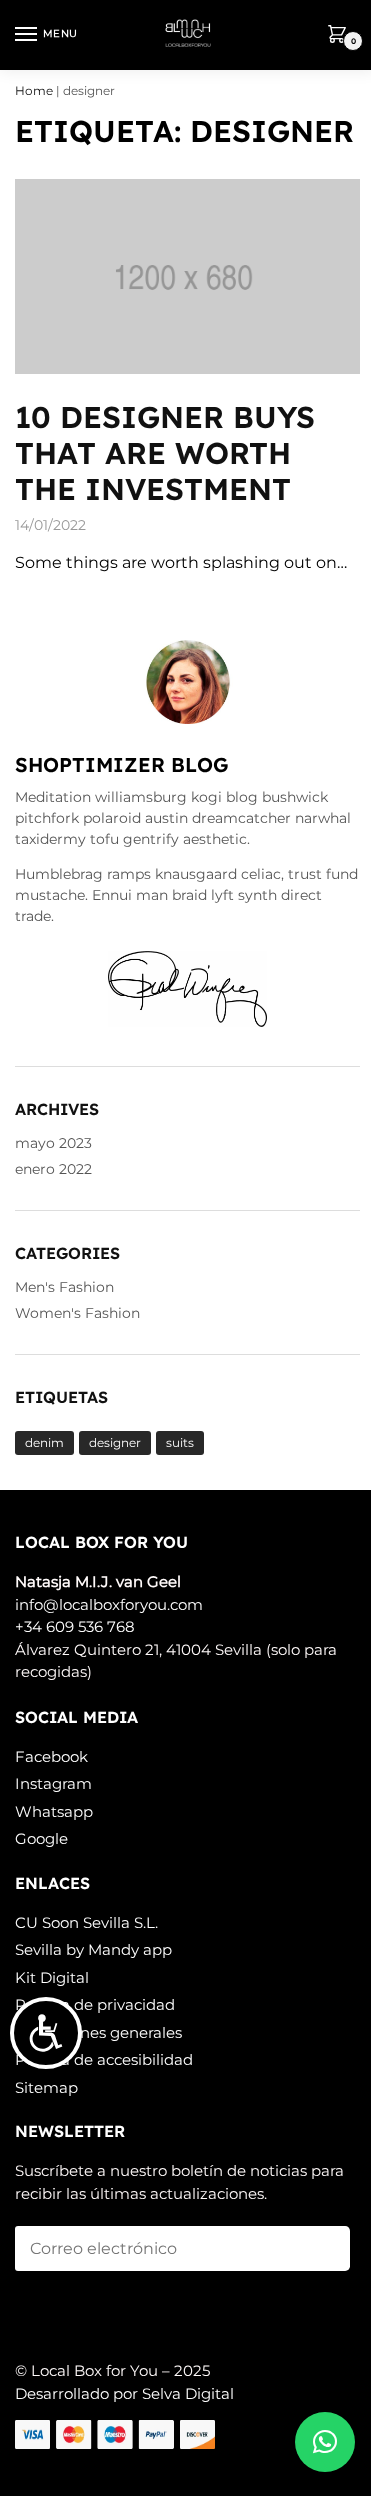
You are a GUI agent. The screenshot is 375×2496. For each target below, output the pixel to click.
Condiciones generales (98, 2032)
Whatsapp (54, 1811)
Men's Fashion (64, 1287)
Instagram (53, 1783)
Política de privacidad (95, 2004)
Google (41, 1838)
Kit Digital (52, 1977)
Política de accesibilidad (104, 2059)
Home (34, 90)
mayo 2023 (53, 1143)
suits (180, 1442)
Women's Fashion (77, 1313)
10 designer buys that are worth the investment (165, 453)
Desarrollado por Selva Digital (124, 2393)
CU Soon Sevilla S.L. (86, 1922)
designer (115, 1442)
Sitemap (46, 2087)
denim (44, 1442)
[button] (325, 2442)
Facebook (51, 1756)
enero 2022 (53, 1169)
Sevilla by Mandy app (93, 1949)
